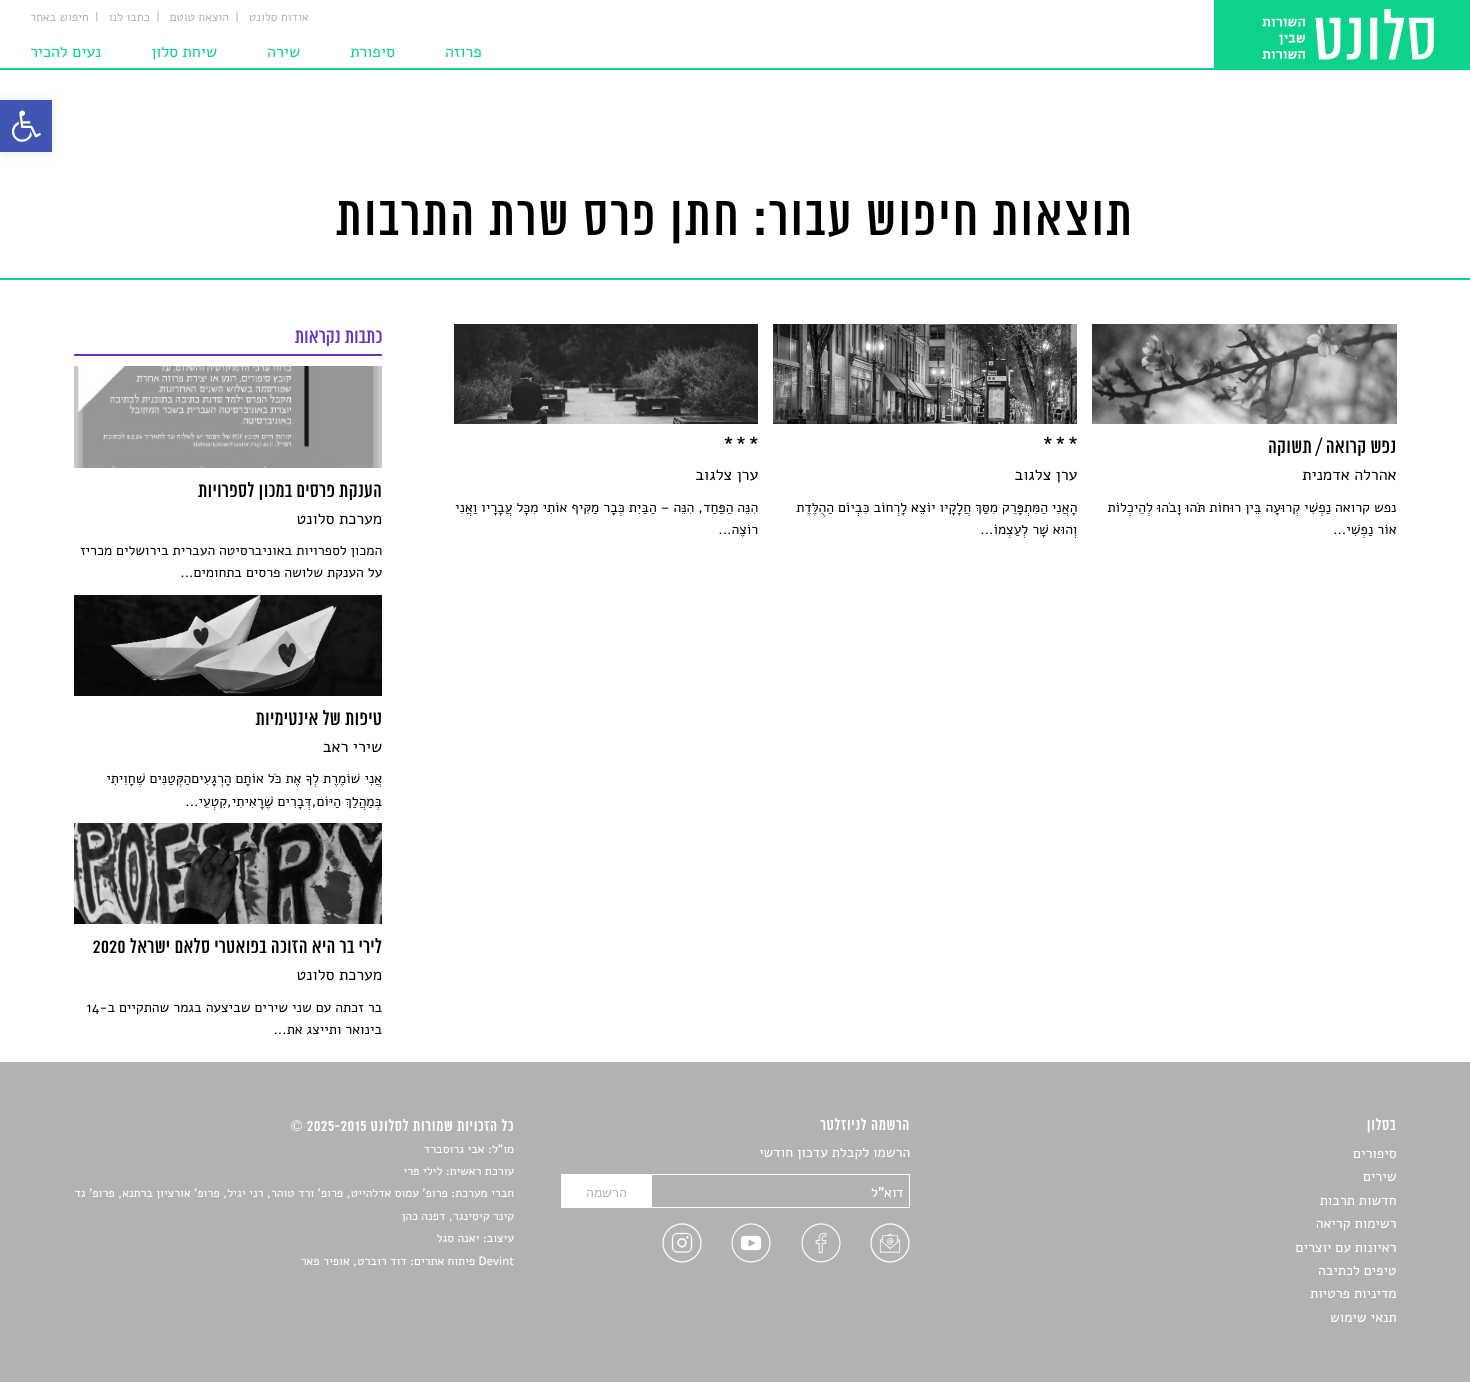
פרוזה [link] (463, 52)
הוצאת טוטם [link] (199, 18)
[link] (26, 126)
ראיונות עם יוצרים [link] (1346, 1247)
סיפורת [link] (372, 52)
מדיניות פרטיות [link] (1353, 1293)
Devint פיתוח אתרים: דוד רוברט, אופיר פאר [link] (407, 1262)
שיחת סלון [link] (184, 52)
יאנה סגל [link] (458, 1239)
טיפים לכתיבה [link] (1357, 1270)
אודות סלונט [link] (279, 18)
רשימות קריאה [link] (1356, 1223)
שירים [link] (1380, 1176)
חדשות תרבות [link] (1358, 1200)
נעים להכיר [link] (65, 52)
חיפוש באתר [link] (59, 18)
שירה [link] (283, 52)
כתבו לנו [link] (129, 18)
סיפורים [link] (1374, 1153)
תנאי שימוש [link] (1363, 1317)
